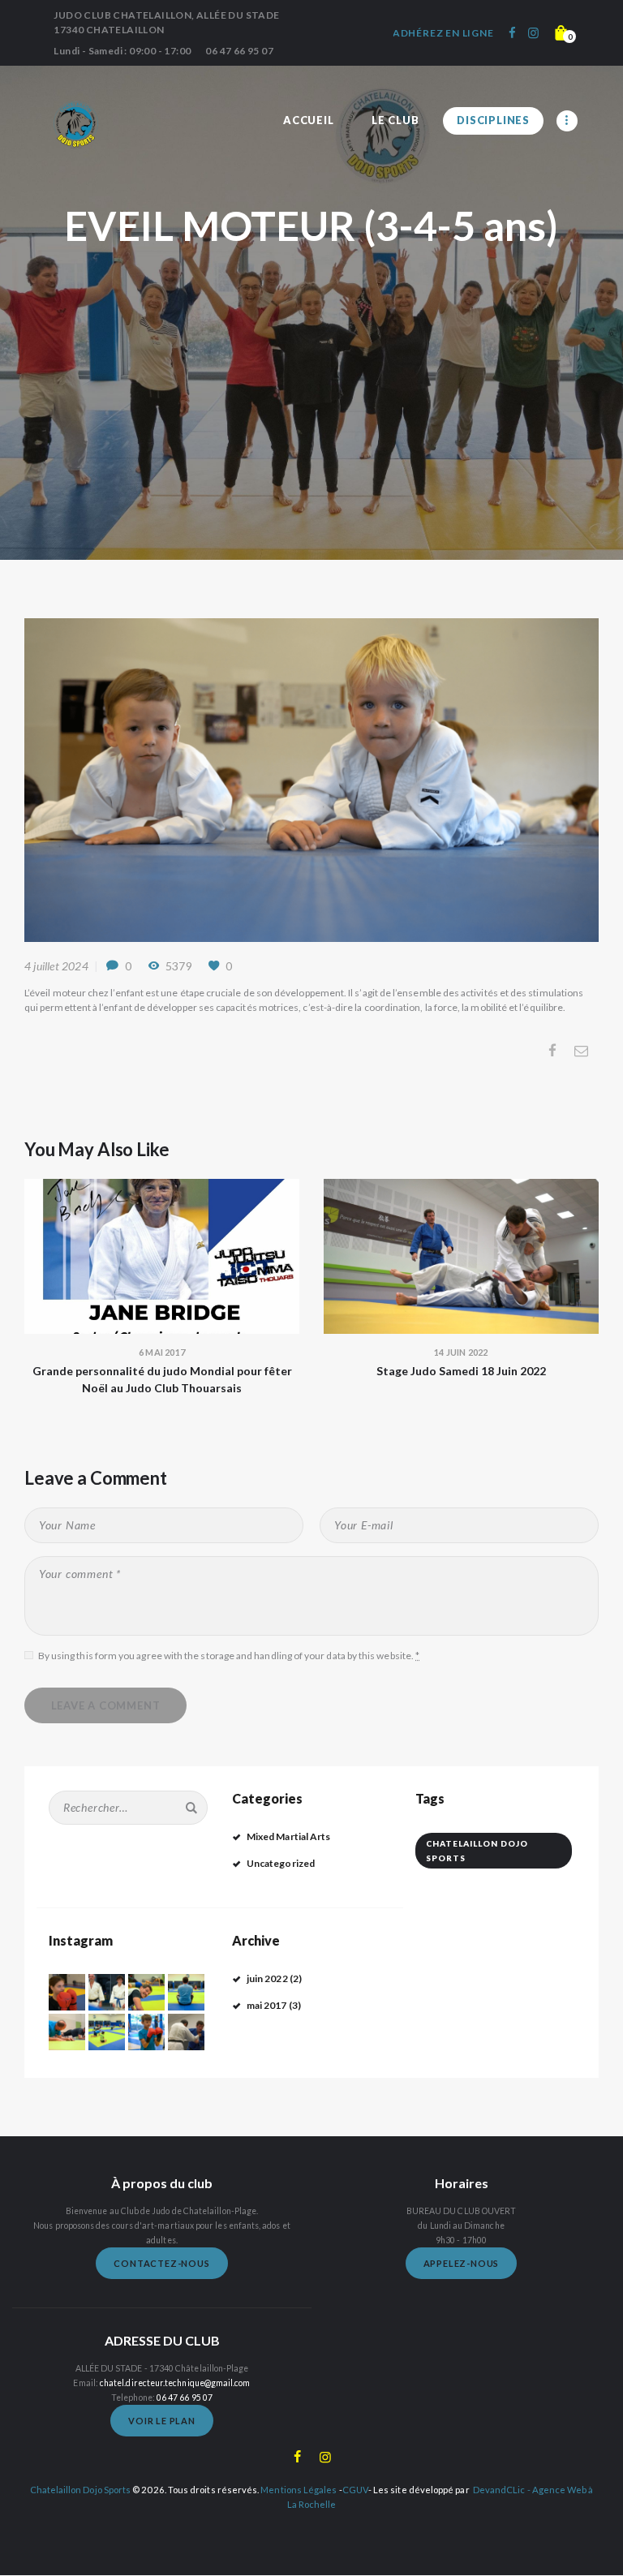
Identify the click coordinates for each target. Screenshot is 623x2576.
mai (267, 2005)
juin (267, 1978)
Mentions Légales (299, 2490)
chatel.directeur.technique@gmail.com (175, 2383)
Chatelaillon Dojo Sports (477, 1851)
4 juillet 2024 (56, 966)
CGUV (355, 2490)
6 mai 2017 (162, 1352)
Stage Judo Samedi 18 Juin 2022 (461, 1371)
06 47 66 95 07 (185, 2398)
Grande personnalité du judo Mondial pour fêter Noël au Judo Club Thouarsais (162, 1379)
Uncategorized (281, 1863)
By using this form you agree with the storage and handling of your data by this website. (229, 1656)
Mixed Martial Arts (288, 1836)
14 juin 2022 (461, 1352)
